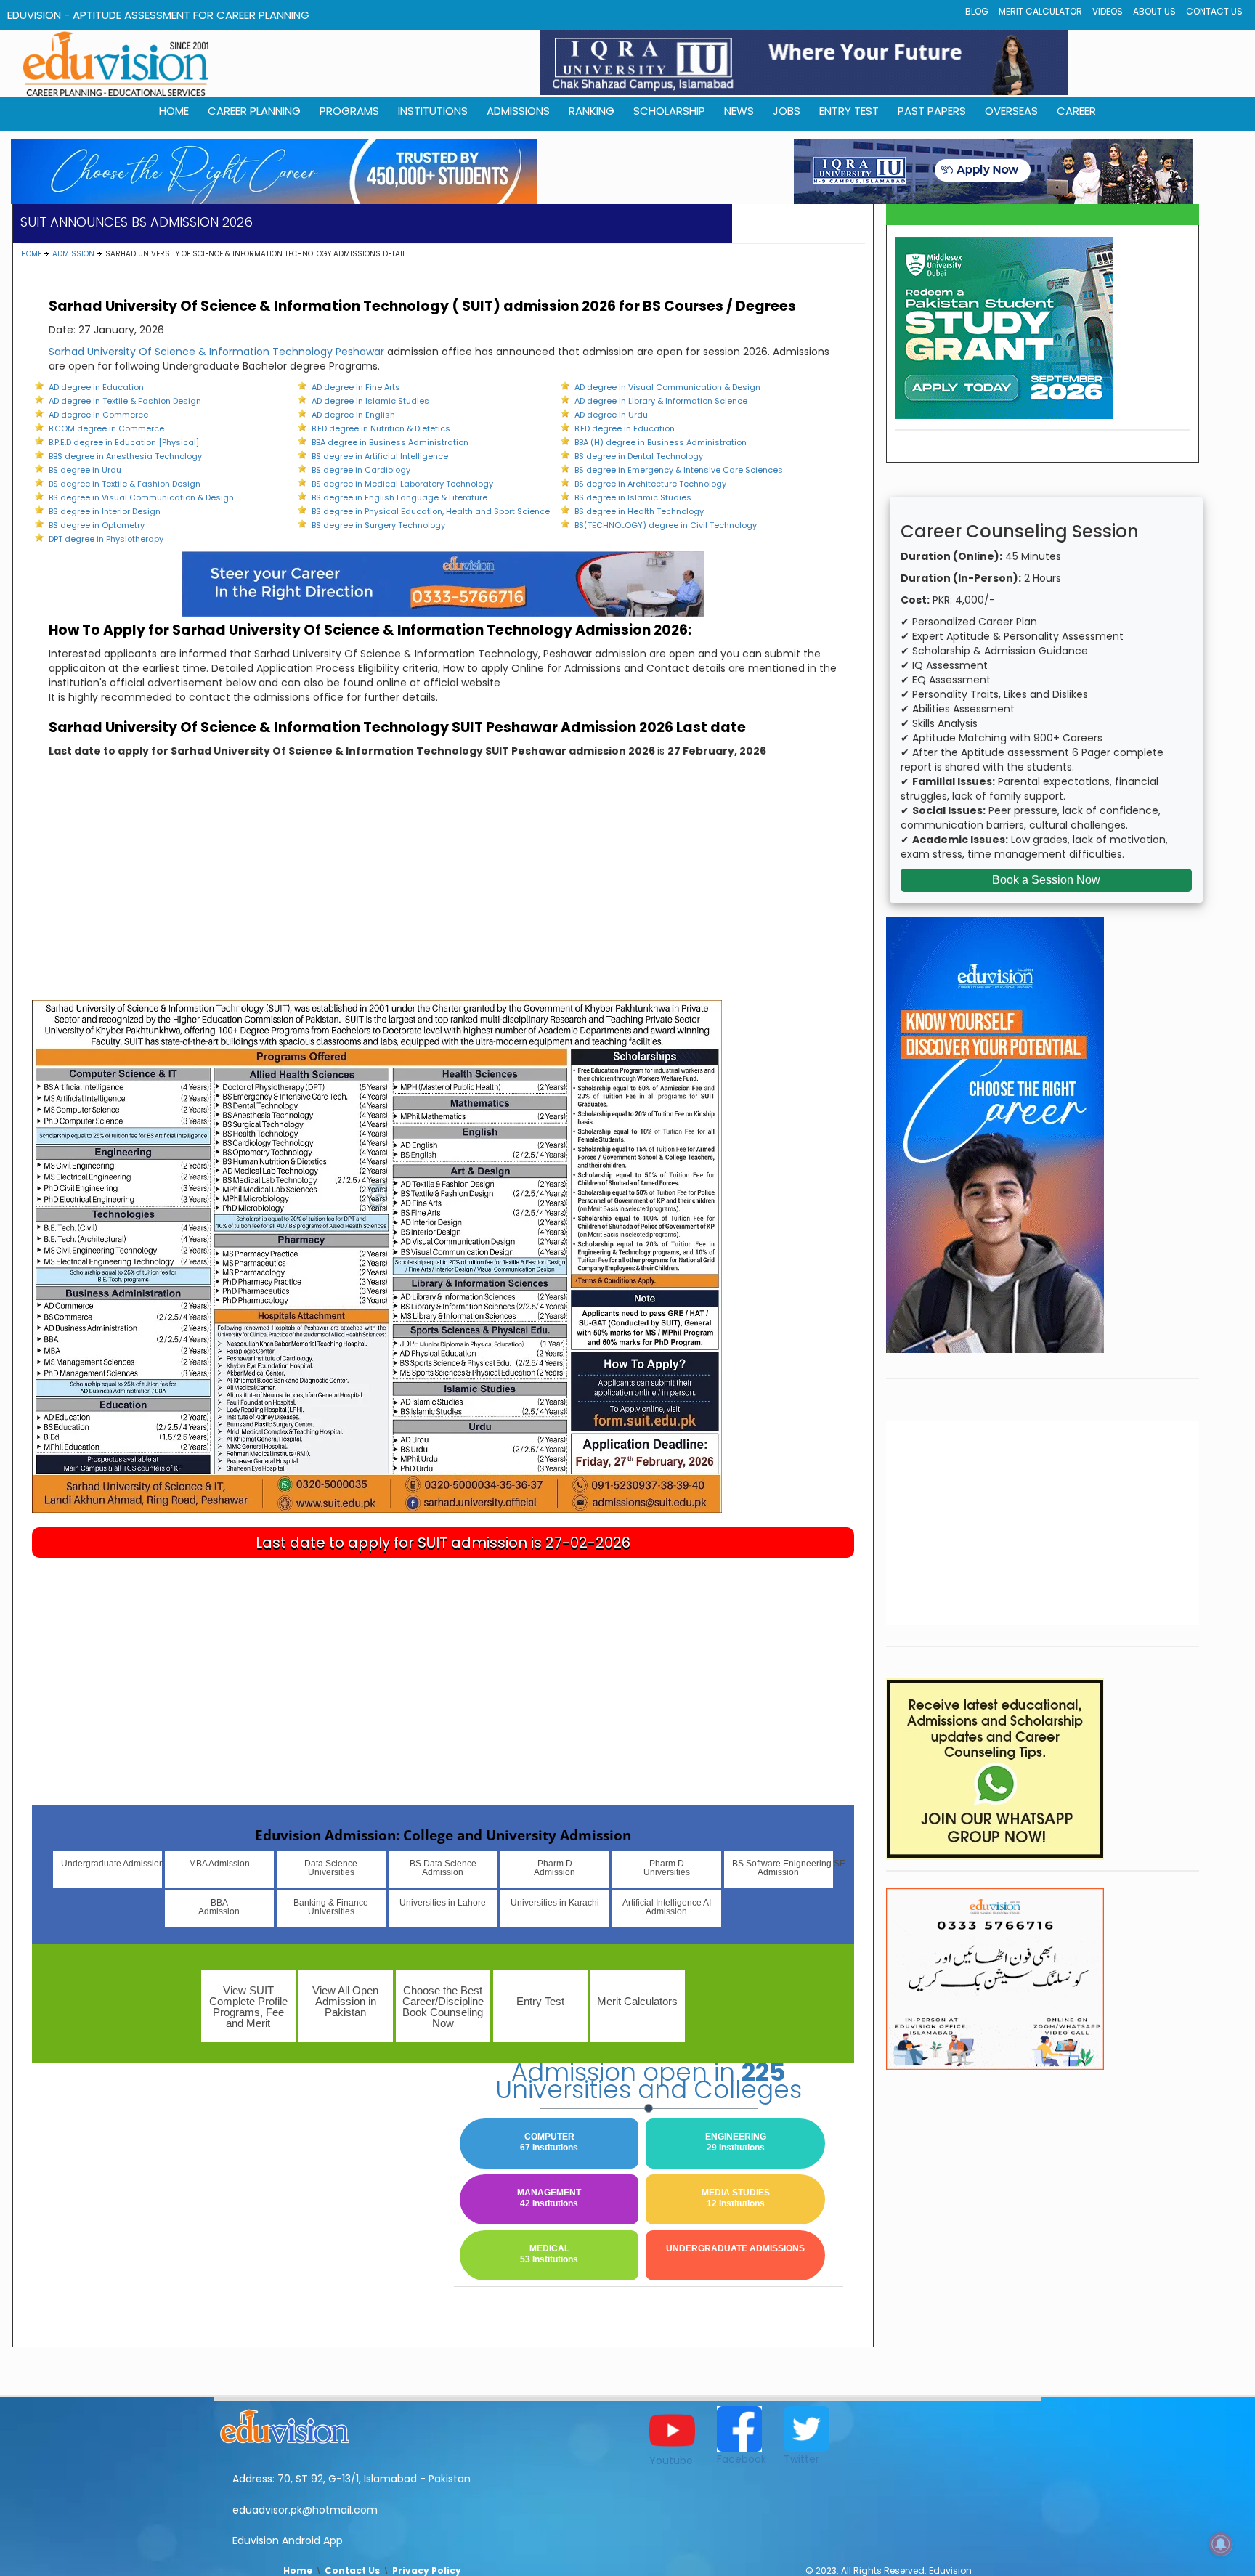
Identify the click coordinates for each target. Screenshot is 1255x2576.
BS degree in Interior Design (105, 511)
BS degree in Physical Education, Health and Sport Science (431, 511)
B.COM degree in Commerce (106, 428)
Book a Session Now (1046, 880)
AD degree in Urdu (611, 415)
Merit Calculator (1040, 11)
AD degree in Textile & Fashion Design (125, 401)
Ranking (592, 111)
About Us (1154, 11)
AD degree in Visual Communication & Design (667, 387)
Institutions (433, 111)
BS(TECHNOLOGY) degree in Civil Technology (666, 525)
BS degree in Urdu (85, 470)
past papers (932, 111)
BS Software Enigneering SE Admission (783, 1868)
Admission (73, 254)
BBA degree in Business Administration (390, 442)
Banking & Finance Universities (331, 1907)
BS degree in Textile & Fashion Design (125, 484)
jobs (787, 111)
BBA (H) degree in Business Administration (661, 442)
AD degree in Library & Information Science (661, 401)
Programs (349, 111)
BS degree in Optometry (97, 525)
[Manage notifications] (1221, 2544)
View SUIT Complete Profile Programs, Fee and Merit (248, 2007)
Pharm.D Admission (555, 1868)
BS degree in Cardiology (361, 470)
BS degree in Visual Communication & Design (141, 497)
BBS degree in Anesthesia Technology (125, 456)
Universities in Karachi (555, 1903)
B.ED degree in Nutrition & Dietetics (381, 428)
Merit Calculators (637, 2001)
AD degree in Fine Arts (356, 387)
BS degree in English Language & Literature (399, 497)
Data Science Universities (331, 1868)
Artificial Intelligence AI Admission (667, 1907)
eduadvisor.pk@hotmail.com (305, 2510)
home (174, 111)
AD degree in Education (96, 387)
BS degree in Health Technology (639, 511)
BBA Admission (219, 1907)
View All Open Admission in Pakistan (345, 2001)
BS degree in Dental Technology (639, 456)
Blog (977, 11)
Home (31, 254)
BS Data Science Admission (443, 1868)
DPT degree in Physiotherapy (106, 539)
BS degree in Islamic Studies (633, 497)
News (739, 111)
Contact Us (1214, 11)
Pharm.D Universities (667, 1868)
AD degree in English (353, 415)
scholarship (669, 111)
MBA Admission (219, 1864)
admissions (518, 111)
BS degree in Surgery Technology (378, 525)
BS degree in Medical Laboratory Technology (402, 484)
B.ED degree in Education (625, 428)
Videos (1108, 11)
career (1076, 111)
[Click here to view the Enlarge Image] (377, 1256)
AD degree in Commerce (98, 415)
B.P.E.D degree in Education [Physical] (124, 442)
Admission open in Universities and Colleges (649, 2081)
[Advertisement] (443, 891)
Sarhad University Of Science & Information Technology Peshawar (216, 352)
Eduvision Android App (288, 2540)
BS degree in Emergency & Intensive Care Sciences (679, 470)
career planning (254, 111)
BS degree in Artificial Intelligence (380, 456)
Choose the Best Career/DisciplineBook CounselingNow (443, 2007)
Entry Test (849, 111)
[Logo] (415, 2424)
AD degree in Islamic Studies (370, 401)
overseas (1011, 111)
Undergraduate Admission (111, 1864)
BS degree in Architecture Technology (650, 484)
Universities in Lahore (443, 1903)
